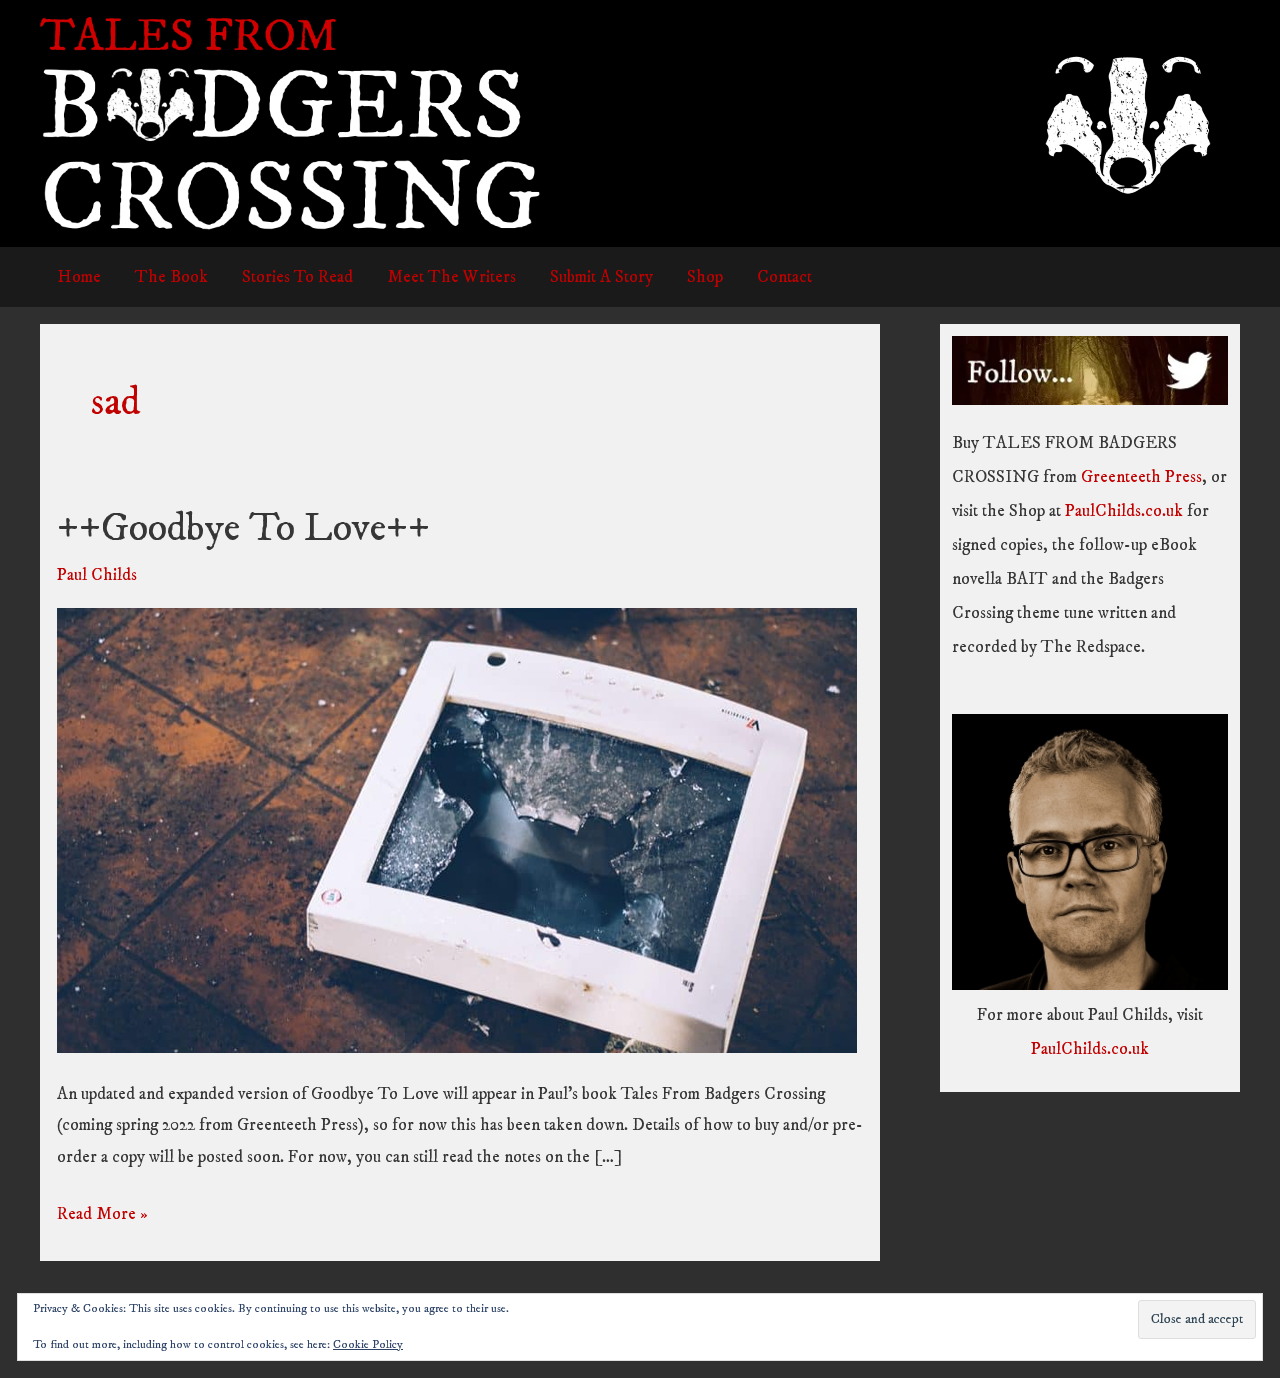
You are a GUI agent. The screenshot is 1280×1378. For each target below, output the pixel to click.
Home (79, 277)
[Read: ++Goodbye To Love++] (457, 830)
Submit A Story (601, 277)
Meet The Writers (451, 277)
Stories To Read (297, 277)
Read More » (102, 1216)
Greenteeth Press (1141, 477)
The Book (171, 277)
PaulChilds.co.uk (1124, 511)
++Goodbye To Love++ (243, 529)
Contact (784, 277)
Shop (705, 277)
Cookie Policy (368, 1344)
